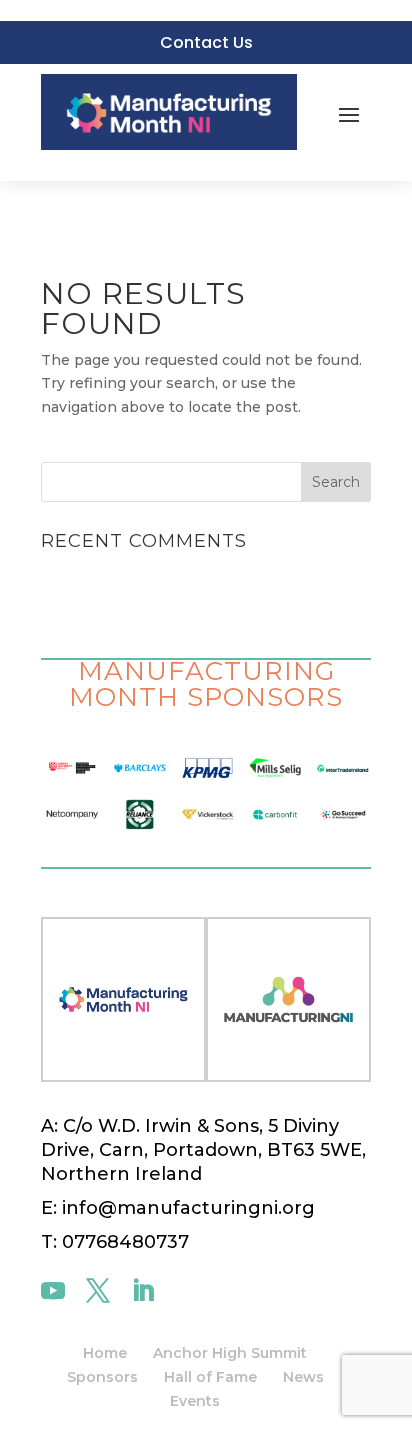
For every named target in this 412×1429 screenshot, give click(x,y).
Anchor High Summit (230, 1353)
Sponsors (102, 1377)
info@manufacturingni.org (186, 1208)
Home (105, 1353)
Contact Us (206, 42)
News (303, 1377)
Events (195, 1401)
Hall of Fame (210, 1377)
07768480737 (125, 1242)
